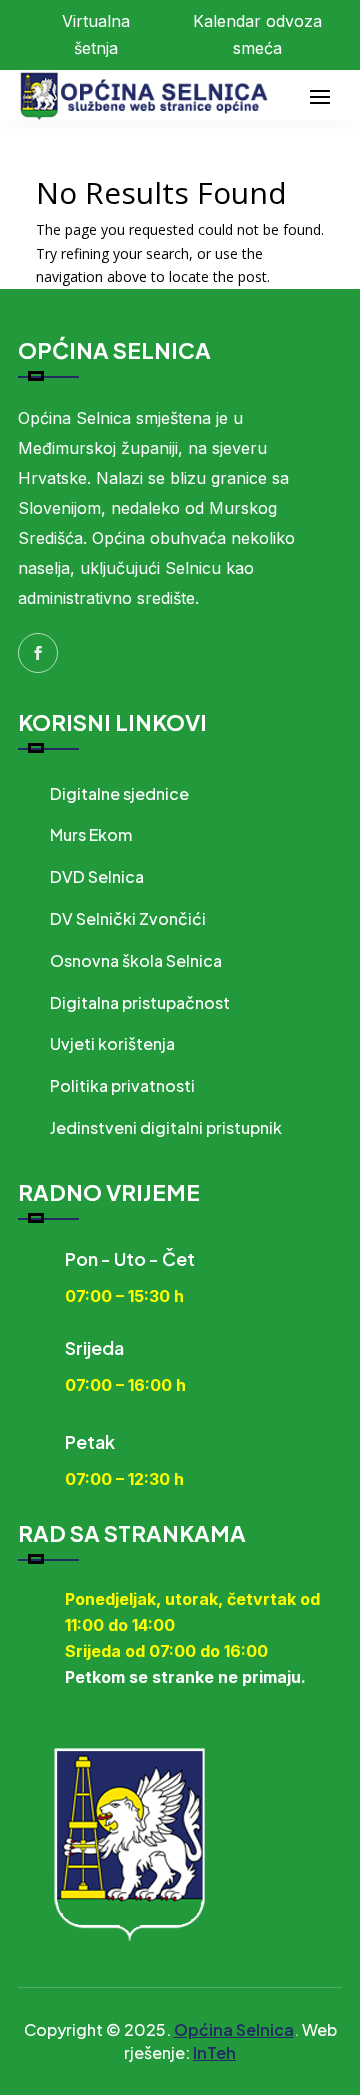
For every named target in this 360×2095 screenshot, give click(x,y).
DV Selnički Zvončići (128, 918)
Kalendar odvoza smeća (257, 34)
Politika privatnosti (122, 1085)
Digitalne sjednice (119, 793)
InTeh (214, 2052)
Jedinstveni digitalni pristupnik (166, 1127)
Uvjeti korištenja (112, 1043)
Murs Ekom (91, 834)
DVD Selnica (97, 876)
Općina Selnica (234, 2029)
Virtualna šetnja (96, 34)
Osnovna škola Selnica (136, 960)
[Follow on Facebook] (38, 653)
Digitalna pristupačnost (140, 1002)
